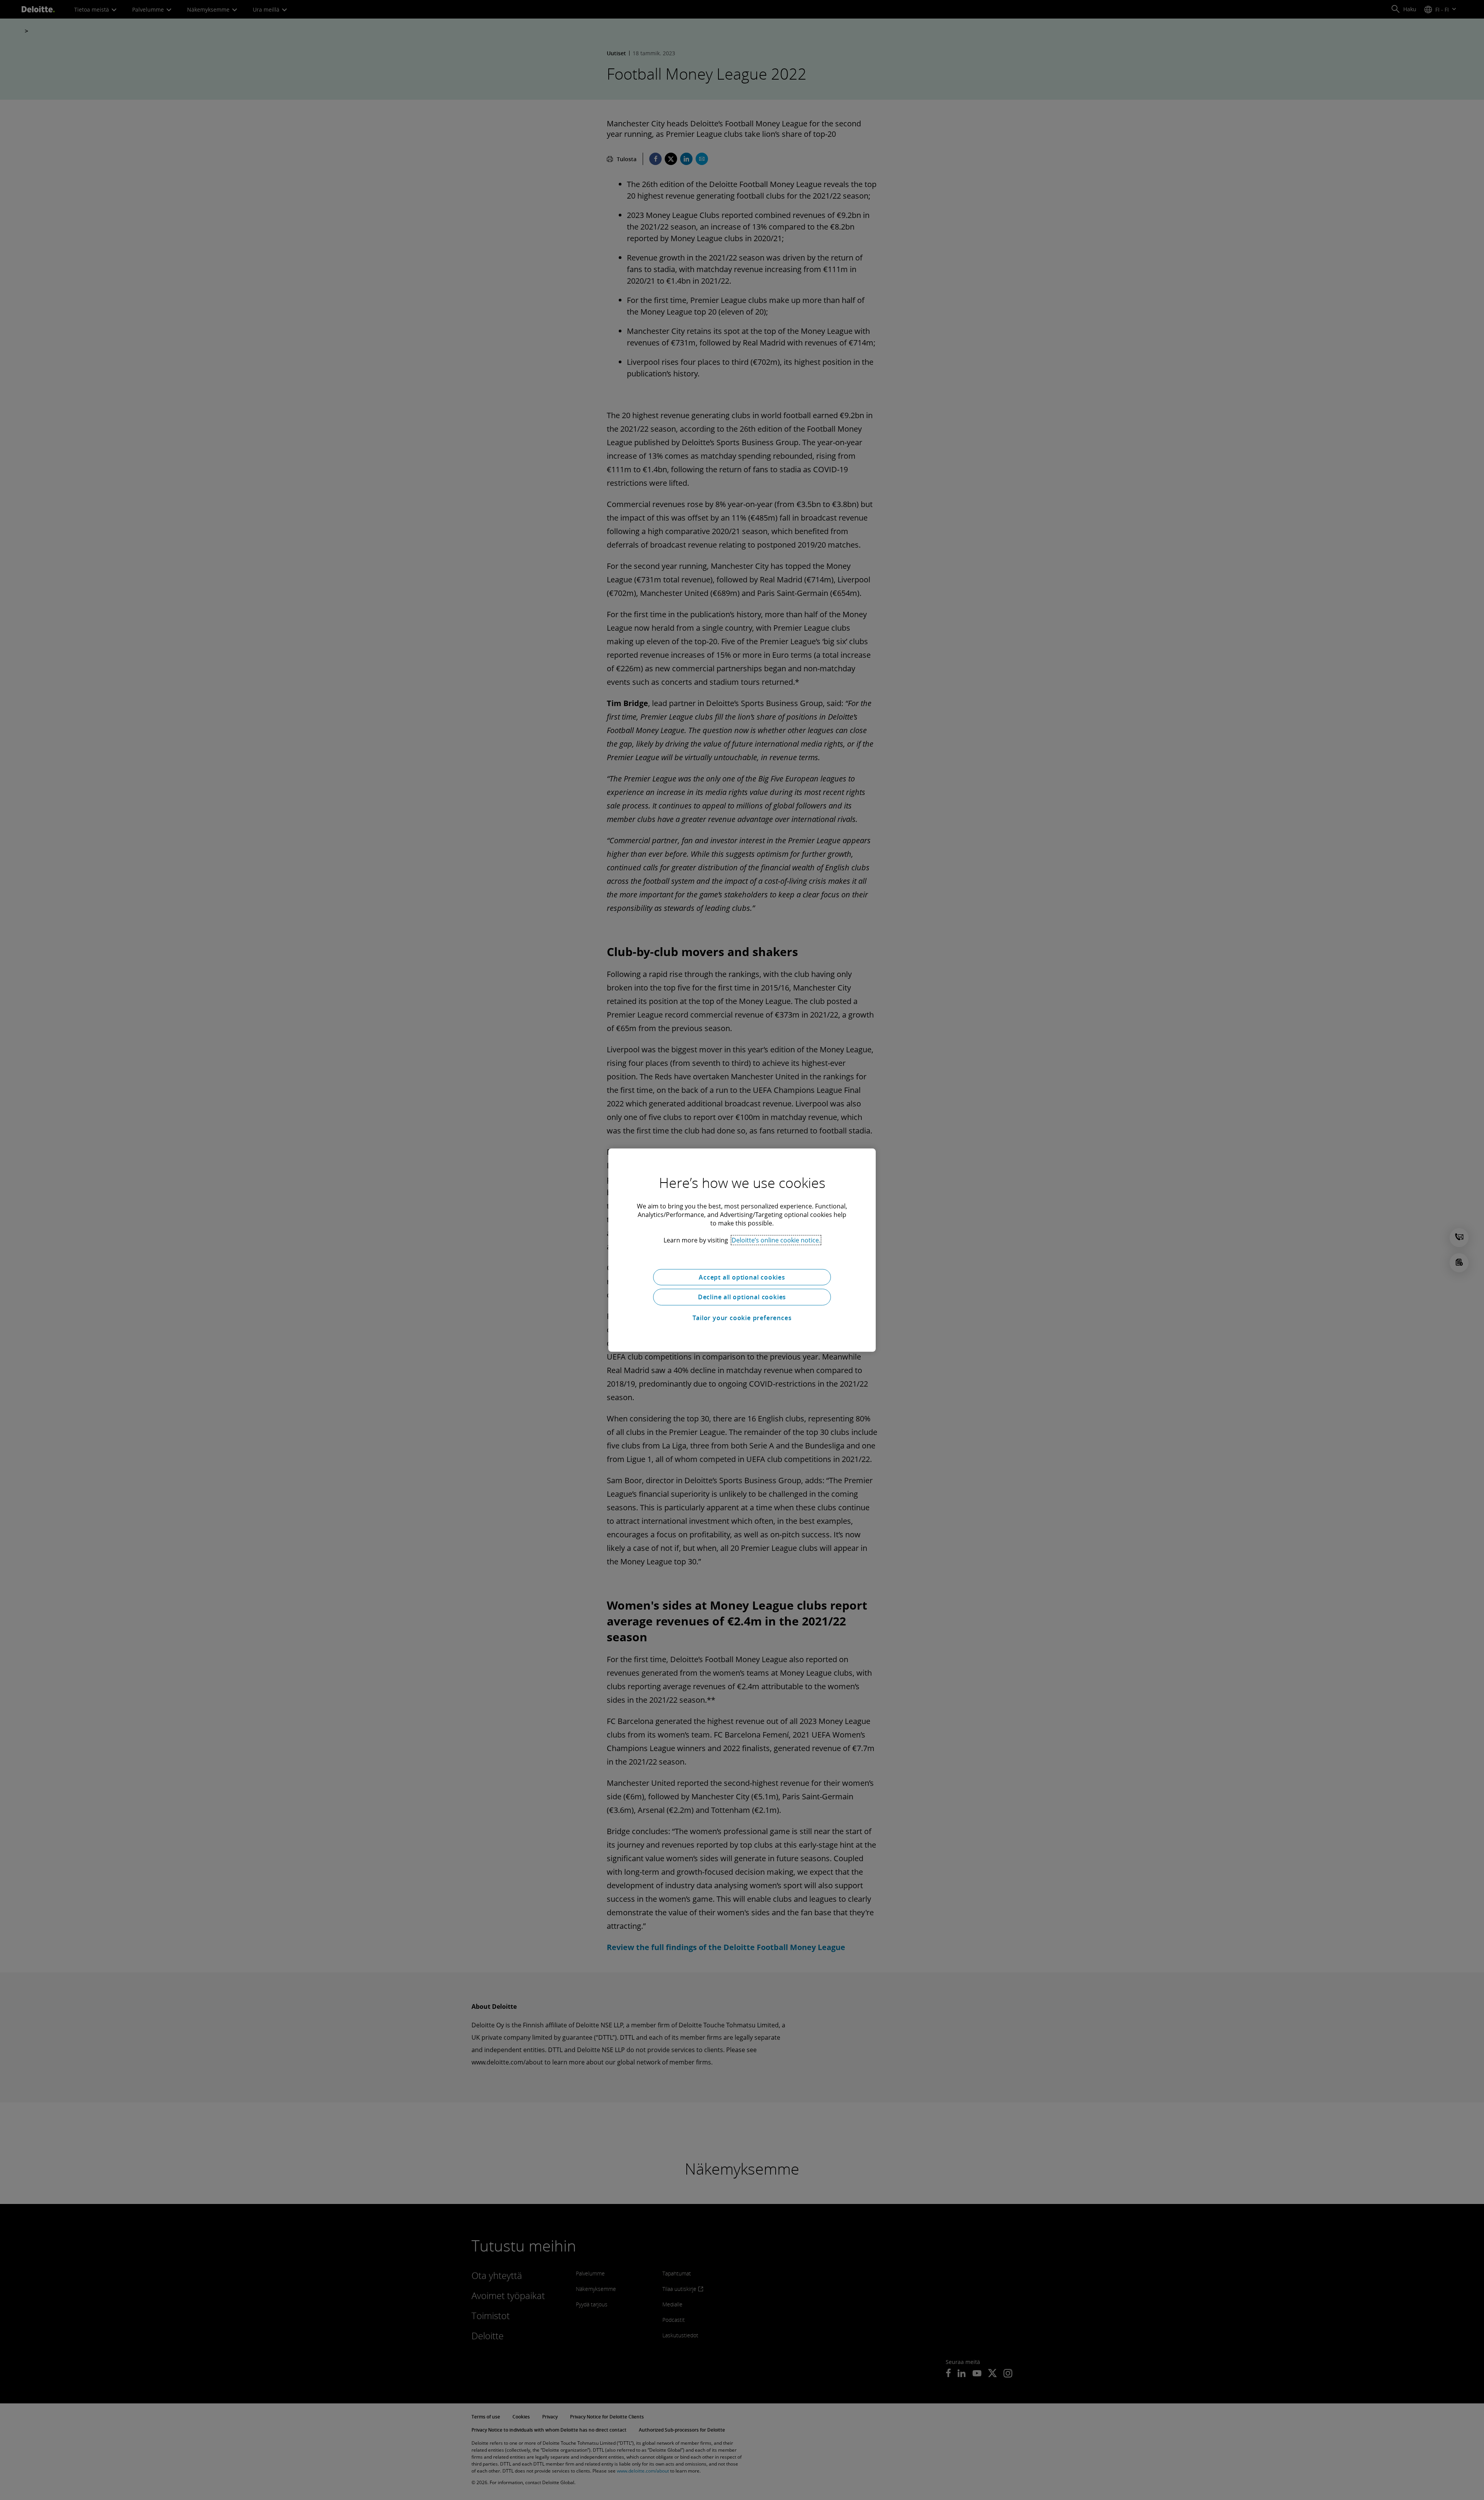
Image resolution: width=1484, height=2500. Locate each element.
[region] (742, 1250)
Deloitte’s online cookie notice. (776, 1240)
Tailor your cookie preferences (742, 1318)
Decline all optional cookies (742, 1297)
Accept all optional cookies (742, 1277)
